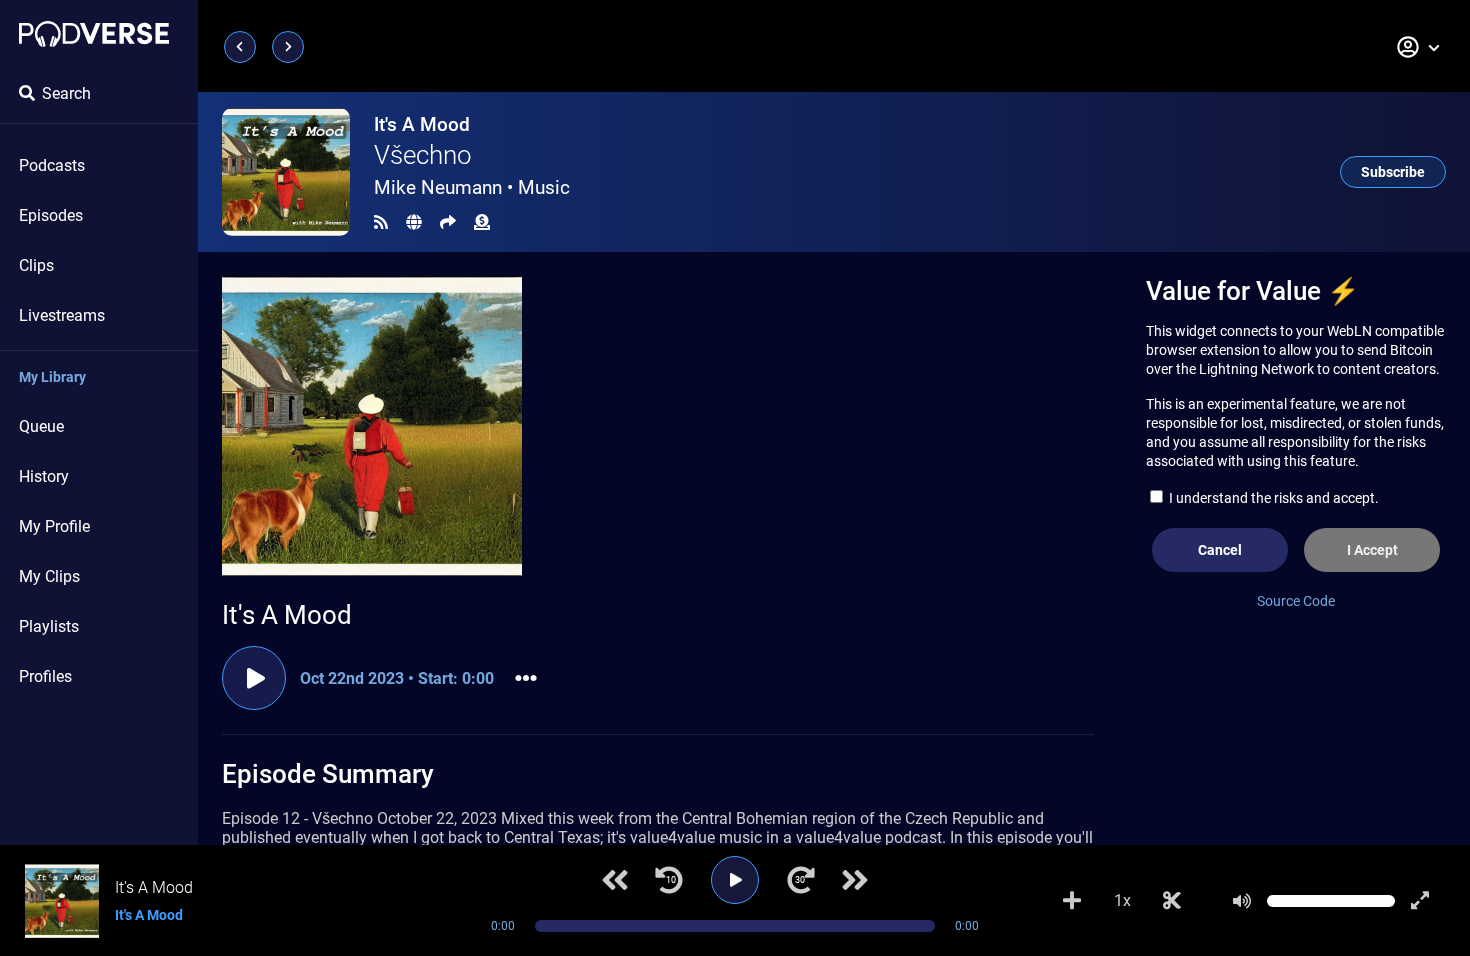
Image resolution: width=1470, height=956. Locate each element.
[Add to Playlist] (1072, 901)
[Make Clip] (1172, 901)
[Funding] (482, 222)
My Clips (49, 576)
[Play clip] (254, 678)
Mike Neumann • (472, 187)
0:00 (503, 926)
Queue (41, 426)
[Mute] (1242, 901)
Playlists (49, 626)
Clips (36, 265)
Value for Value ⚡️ (1252, 291)
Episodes (51, 215)
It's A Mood (422, 124)
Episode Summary (328, 774)
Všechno (423, 155)
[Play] (735, 880)
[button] (1419, 47)
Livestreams (62, 315)
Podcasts (52, 165)
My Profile (54, 526)
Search (66, 93)
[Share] (448, 222)
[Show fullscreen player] (1420, 901)
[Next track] (855, 880)
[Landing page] (94, 34)
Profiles (45, 676)
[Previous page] (240, 47)
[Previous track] (615, 880)
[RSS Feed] (381, 222)
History (44, 476)
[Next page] (288, 47)
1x (1122, 900)
